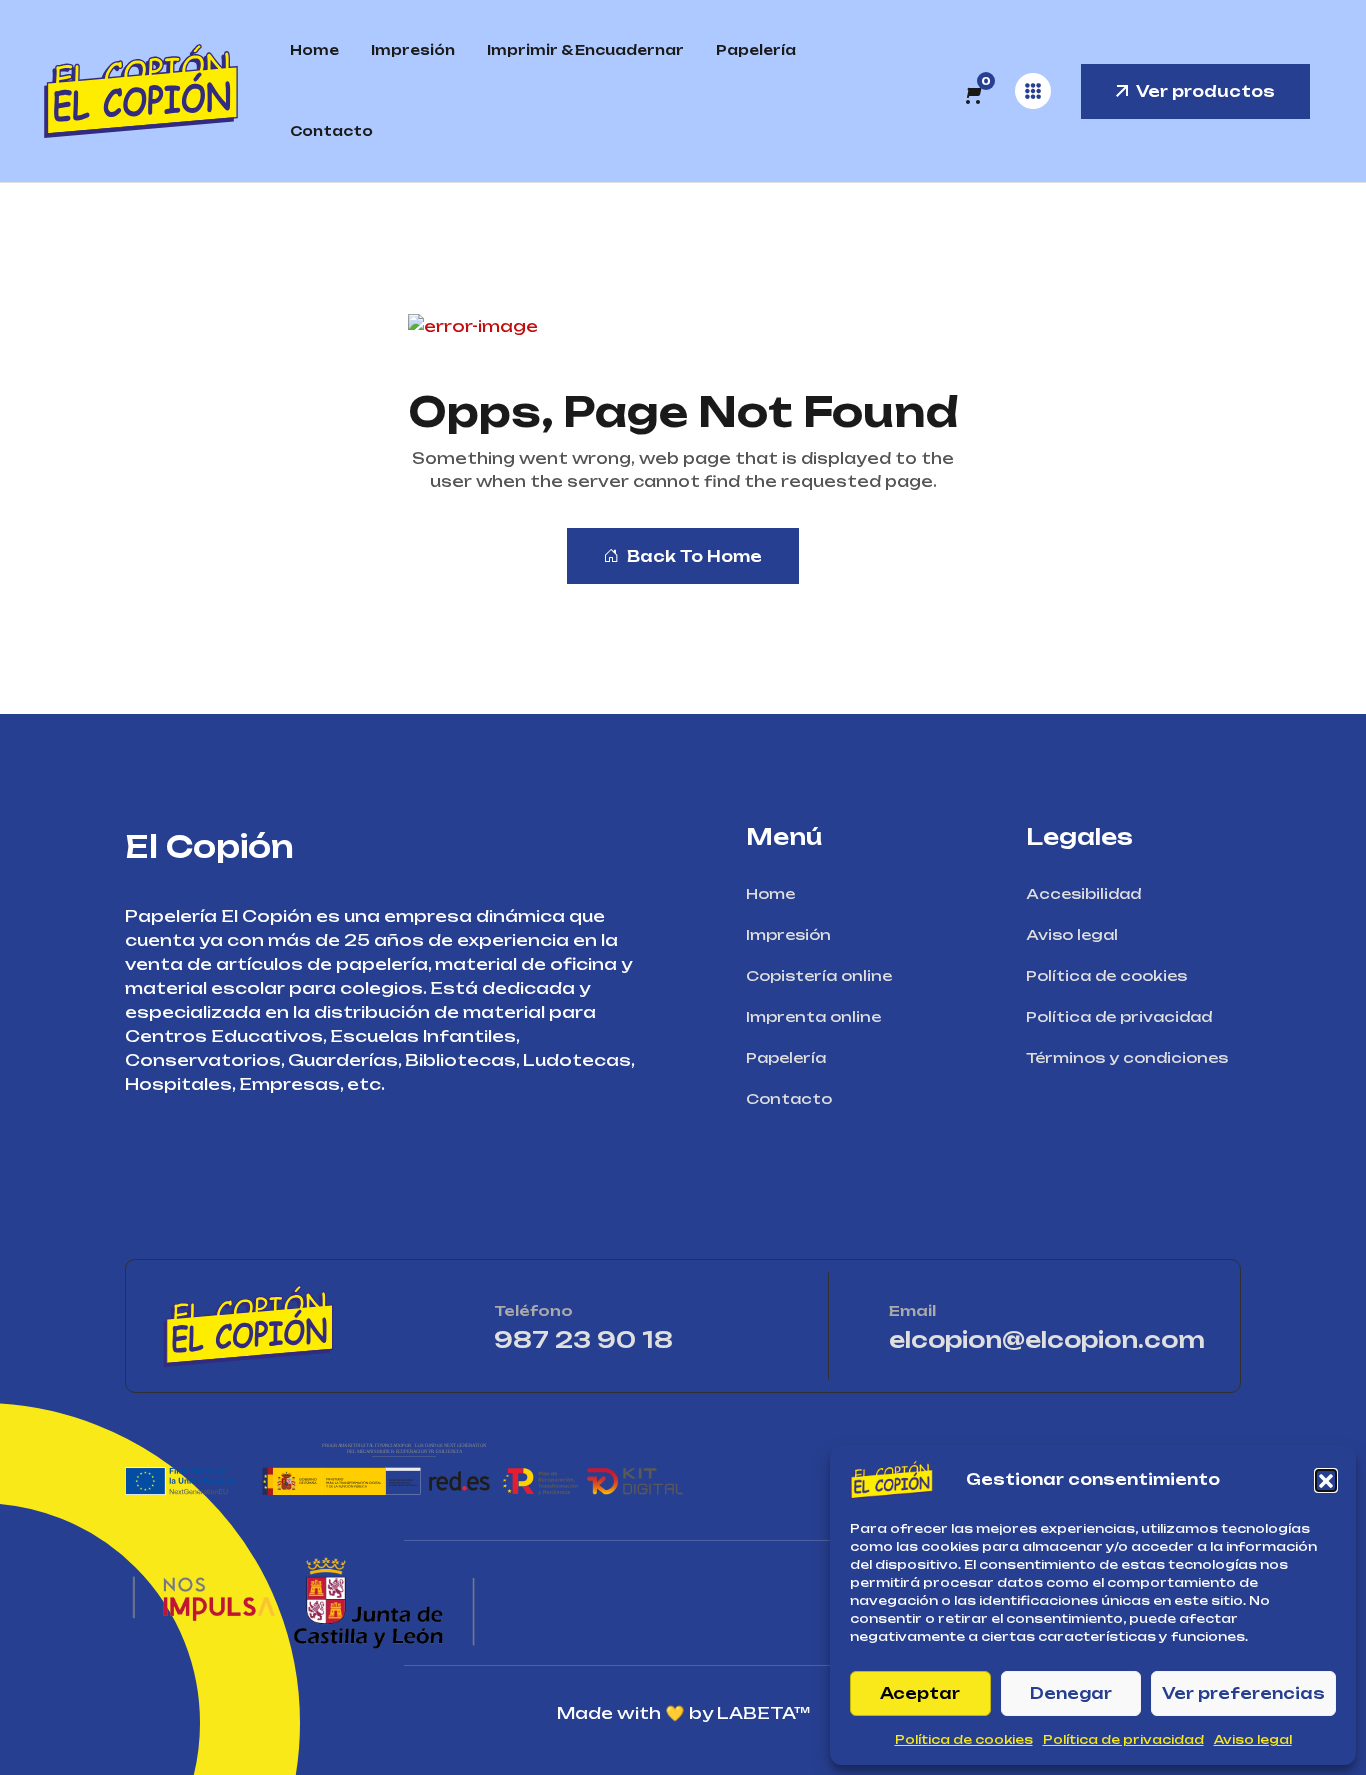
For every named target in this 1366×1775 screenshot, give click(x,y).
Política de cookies (964, 1739)
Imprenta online (813, 1016)
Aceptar (920, 1693)
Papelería (756, 50)
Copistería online (819, 975)
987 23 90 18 (641, 1339)
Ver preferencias (1243, 1693)
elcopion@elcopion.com (1047, 1339)
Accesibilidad (1083, 893)
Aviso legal (1253, 1739)
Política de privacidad (1123, 1739)
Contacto (331, 131)
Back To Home (694, 556)
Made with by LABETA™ (683, 1713)
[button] (1326, 1480)
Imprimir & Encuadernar (585, 50)
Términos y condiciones (1127, 1057)
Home (314, 50)
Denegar (1071, 1693)
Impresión (413, 50)
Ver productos (1205, 91)
